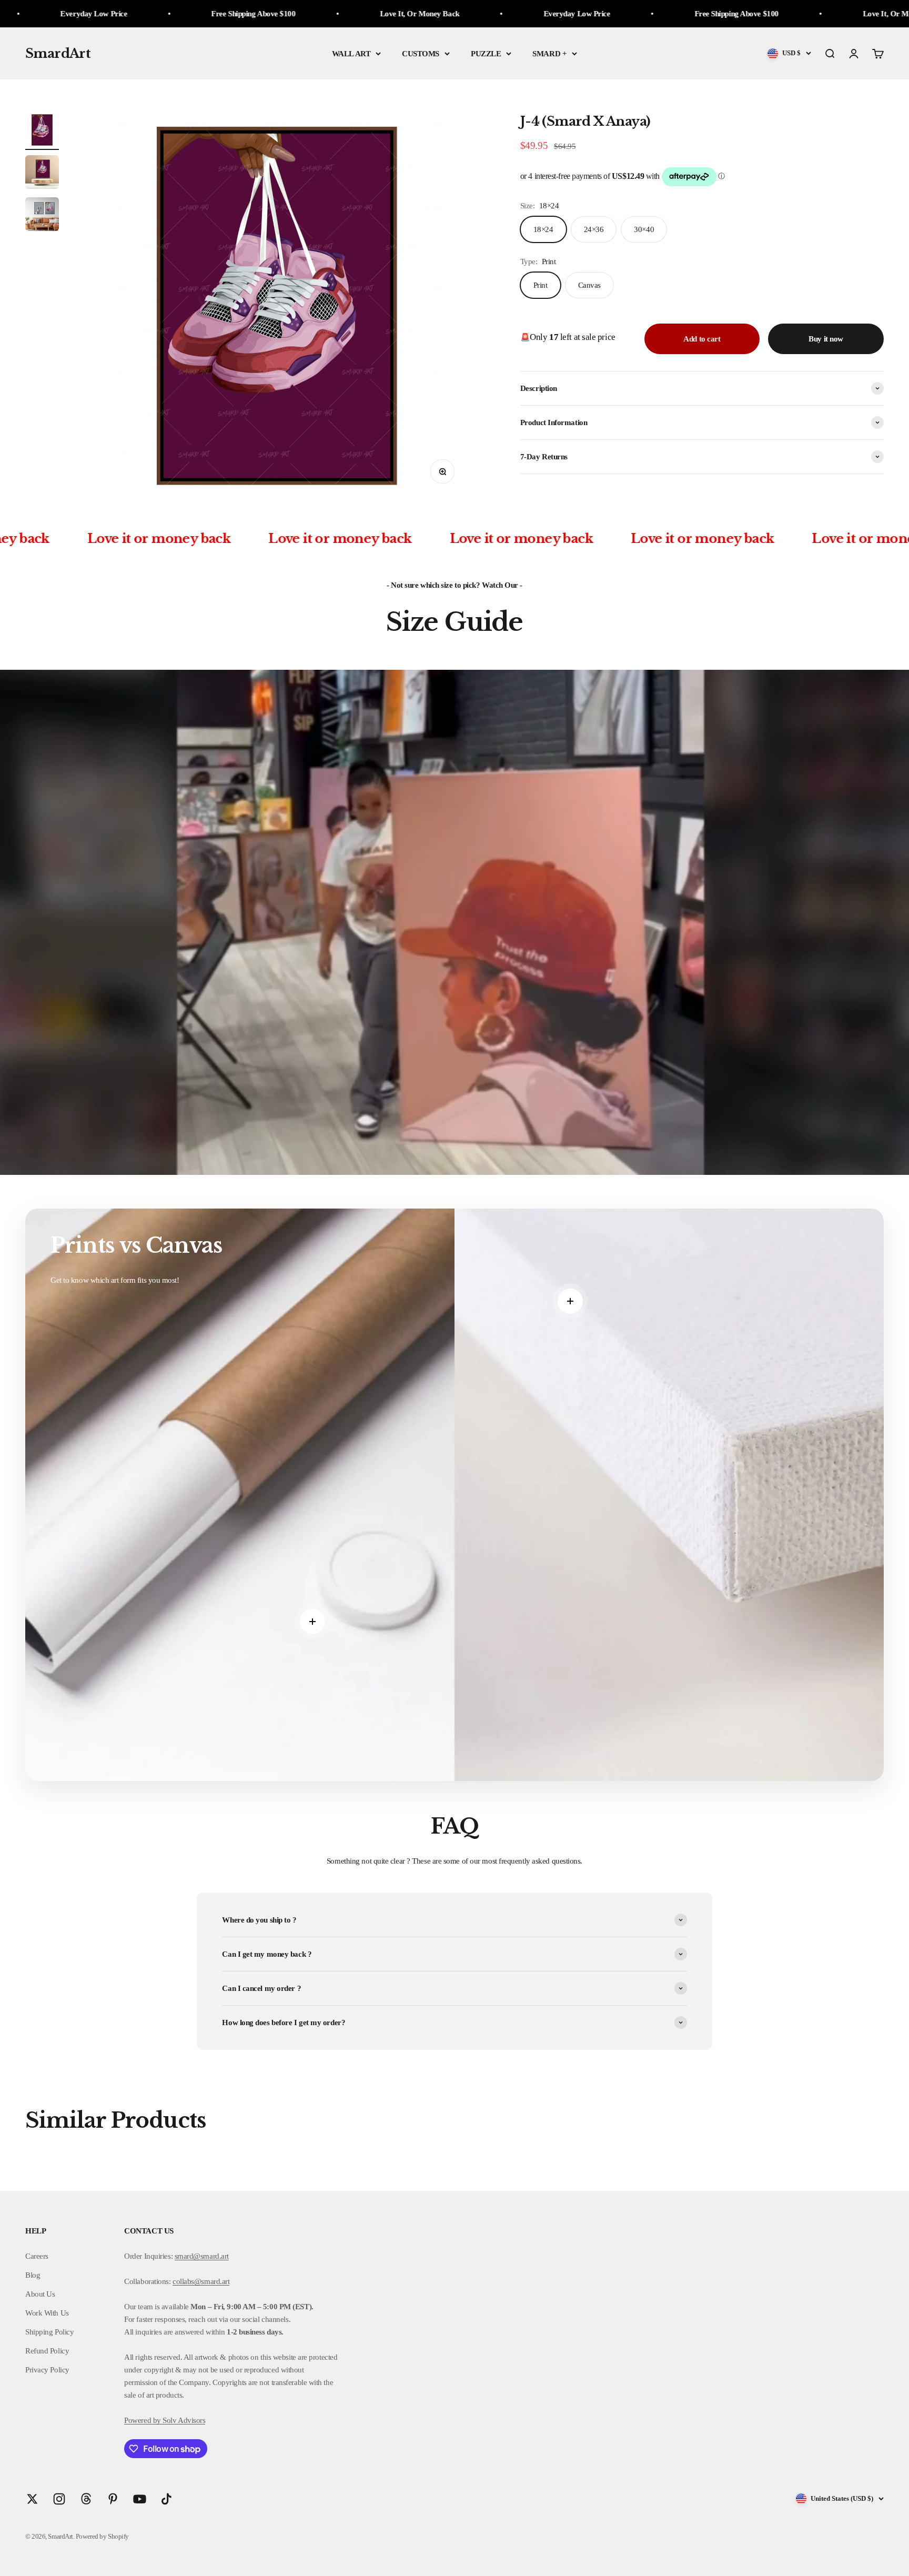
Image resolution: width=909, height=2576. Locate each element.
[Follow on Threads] (86, 2499)
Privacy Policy (47, 2370)
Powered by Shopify (102, 2536)
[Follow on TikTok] (166, 2499)
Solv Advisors (183, 2420)
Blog (33, 2275)
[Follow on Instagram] (59, 2499)
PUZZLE (486, 54)
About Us (40, 2294)
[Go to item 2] (42, 174)
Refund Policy (47, 2351)
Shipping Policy (49, 2332)
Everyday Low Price (312, 14)
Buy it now (826, 339)
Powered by (143, 2420)
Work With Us (47, 2313)
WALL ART (351, 54)
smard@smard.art (202, 2256)
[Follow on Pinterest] (113, 2499)
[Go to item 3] (42, 216)
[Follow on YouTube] (140, 2499)
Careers (37, 2256)
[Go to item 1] (42, 132)
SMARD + (549, 54)
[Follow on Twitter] (32, 2499)
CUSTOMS (421, 54)
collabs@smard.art (201, 2281)
